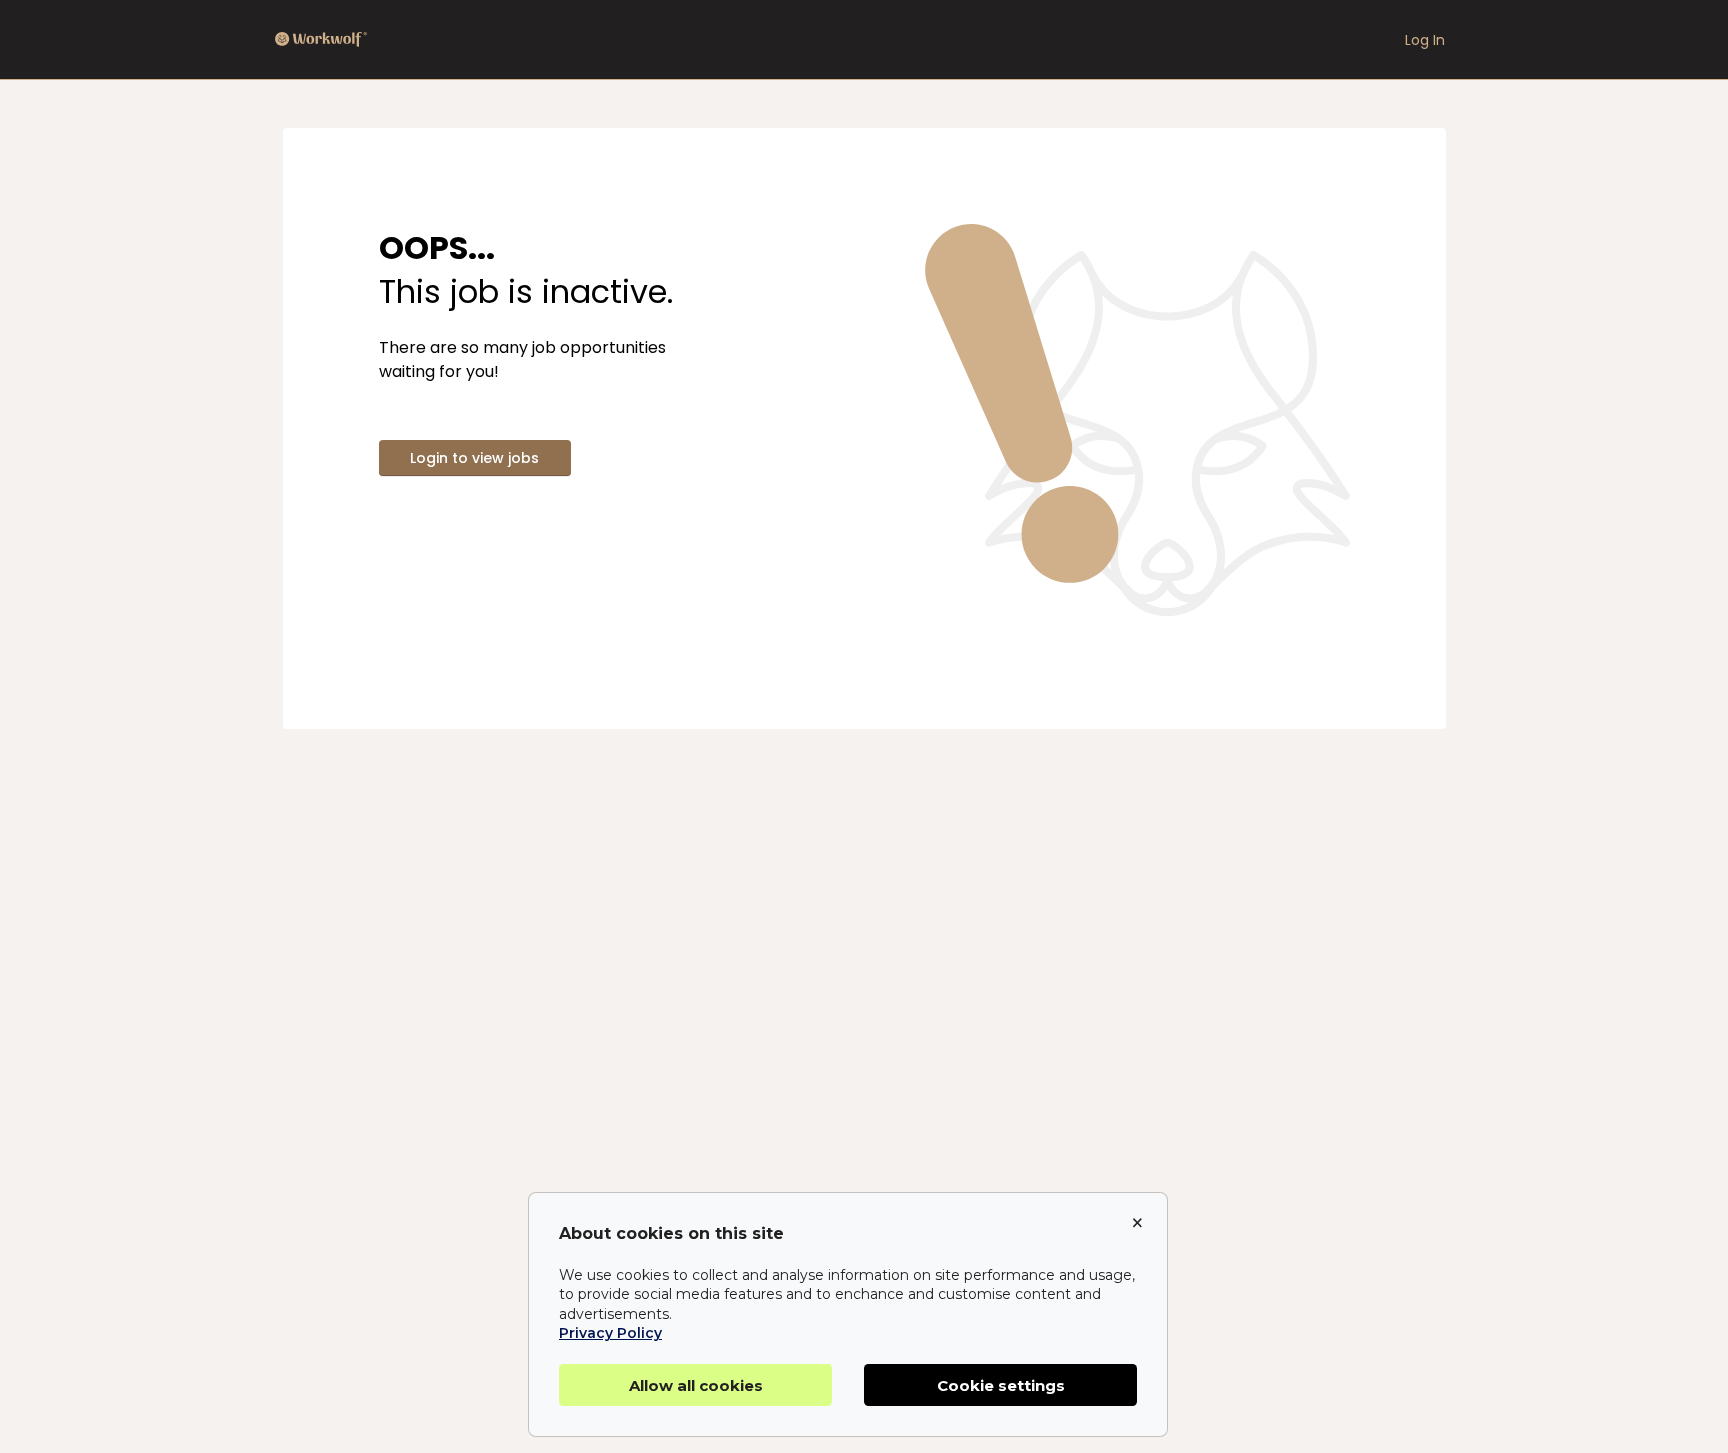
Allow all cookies (696, 1385)
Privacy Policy (610, 1333)
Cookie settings (1001, 1385)
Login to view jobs (474, 458)
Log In (1425, 40)
